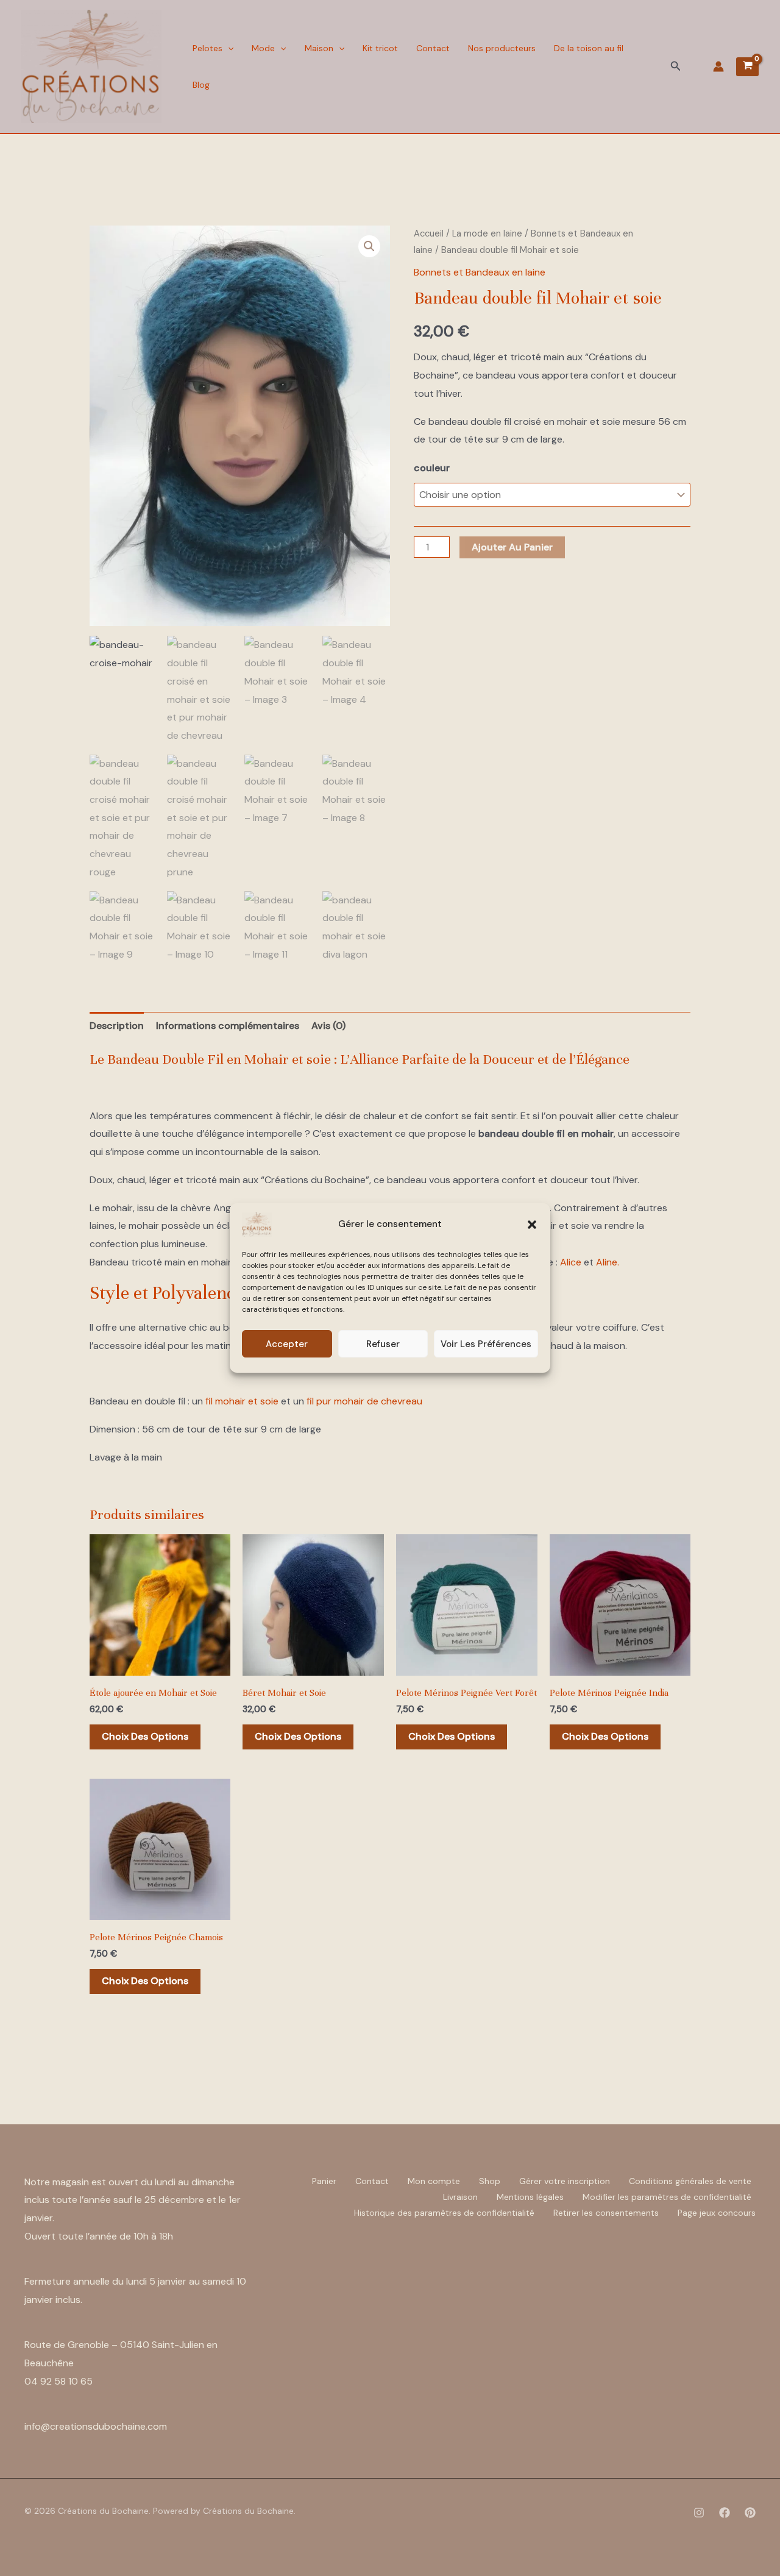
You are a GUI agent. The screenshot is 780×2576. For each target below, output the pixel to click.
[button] (532, 1225)
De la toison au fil (589, 48)
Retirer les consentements (606, 2213)
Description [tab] (117, 1026)
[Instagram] (699, 2513)
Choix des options (145, 1736)
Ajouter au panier (512, 547)
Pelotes (207, 48)
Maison (319, 48)
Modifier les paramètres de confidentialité (667, 2197)
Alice (571, 1262)
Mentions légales (530, 2197)
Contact (433, 48)
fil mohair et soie (242, 1401)
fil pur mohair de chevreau (364, 1401)
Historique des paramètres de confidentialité (444, 2213)
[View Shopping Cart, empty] (747, 67)
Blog (201, 85)
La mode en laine (487, 233)
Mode (263, 48)
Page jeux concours (717, 2213)
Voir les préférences (486, 1344)
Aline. (608, 1262)
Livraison (460, 2197)
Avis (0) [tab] (328, 1026)
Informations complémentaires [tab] (228, 1026)
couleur (432, 468)
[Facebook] (725, 2513)
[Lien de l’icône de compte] (718, 66)
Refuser (383, 1344)
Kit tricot (380, 48)
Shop (490, 2181)
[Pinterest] (750, 2513)
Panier (324, 2181)
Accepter (287, 1344)
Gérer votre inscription (565, 2181)
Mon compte (434, 2181)
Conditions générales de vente (690, 2181)
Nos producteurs (502, 48)
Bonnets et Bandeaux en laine (480, 272)
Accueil (429, 233)
